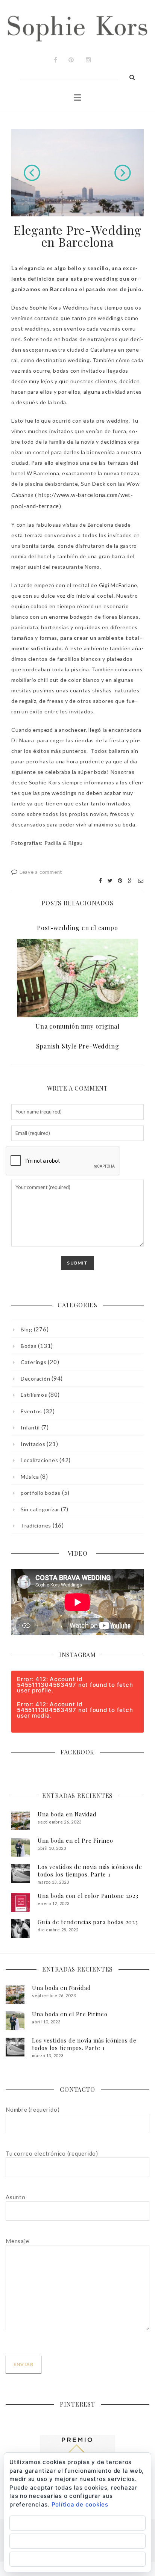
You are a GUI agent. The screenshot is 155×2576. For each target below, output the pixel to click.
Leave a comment (41, 872)
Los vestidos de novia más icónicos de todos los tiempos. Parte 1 (90, 1870)
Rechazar (77, 2541)
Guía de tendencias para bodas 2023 (88, 1922)
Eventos (31, 1411)
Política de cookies (80, 2504)
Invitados (33, 1444)
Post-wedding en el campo (77, 928)
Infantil (30, 1427)
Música (30, 1477)
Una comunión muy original (77, 1026)
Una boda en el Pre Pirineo (75, 1840)
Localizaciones (39, 1460)
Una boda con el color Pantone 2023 (88, 1896)
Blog (27, 1329)
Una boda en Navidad (67, 1814)
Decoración (35, 1379)
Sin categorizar (40, 1509)
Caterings (34, 1362)
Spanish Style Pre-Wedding (78, 1046)
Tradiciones (36, 1525)
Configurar (78, 2559)
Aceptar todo (77, 2523)
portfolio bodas (41, 1493)
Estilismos (34, 1395)
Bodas (29, 1346)
